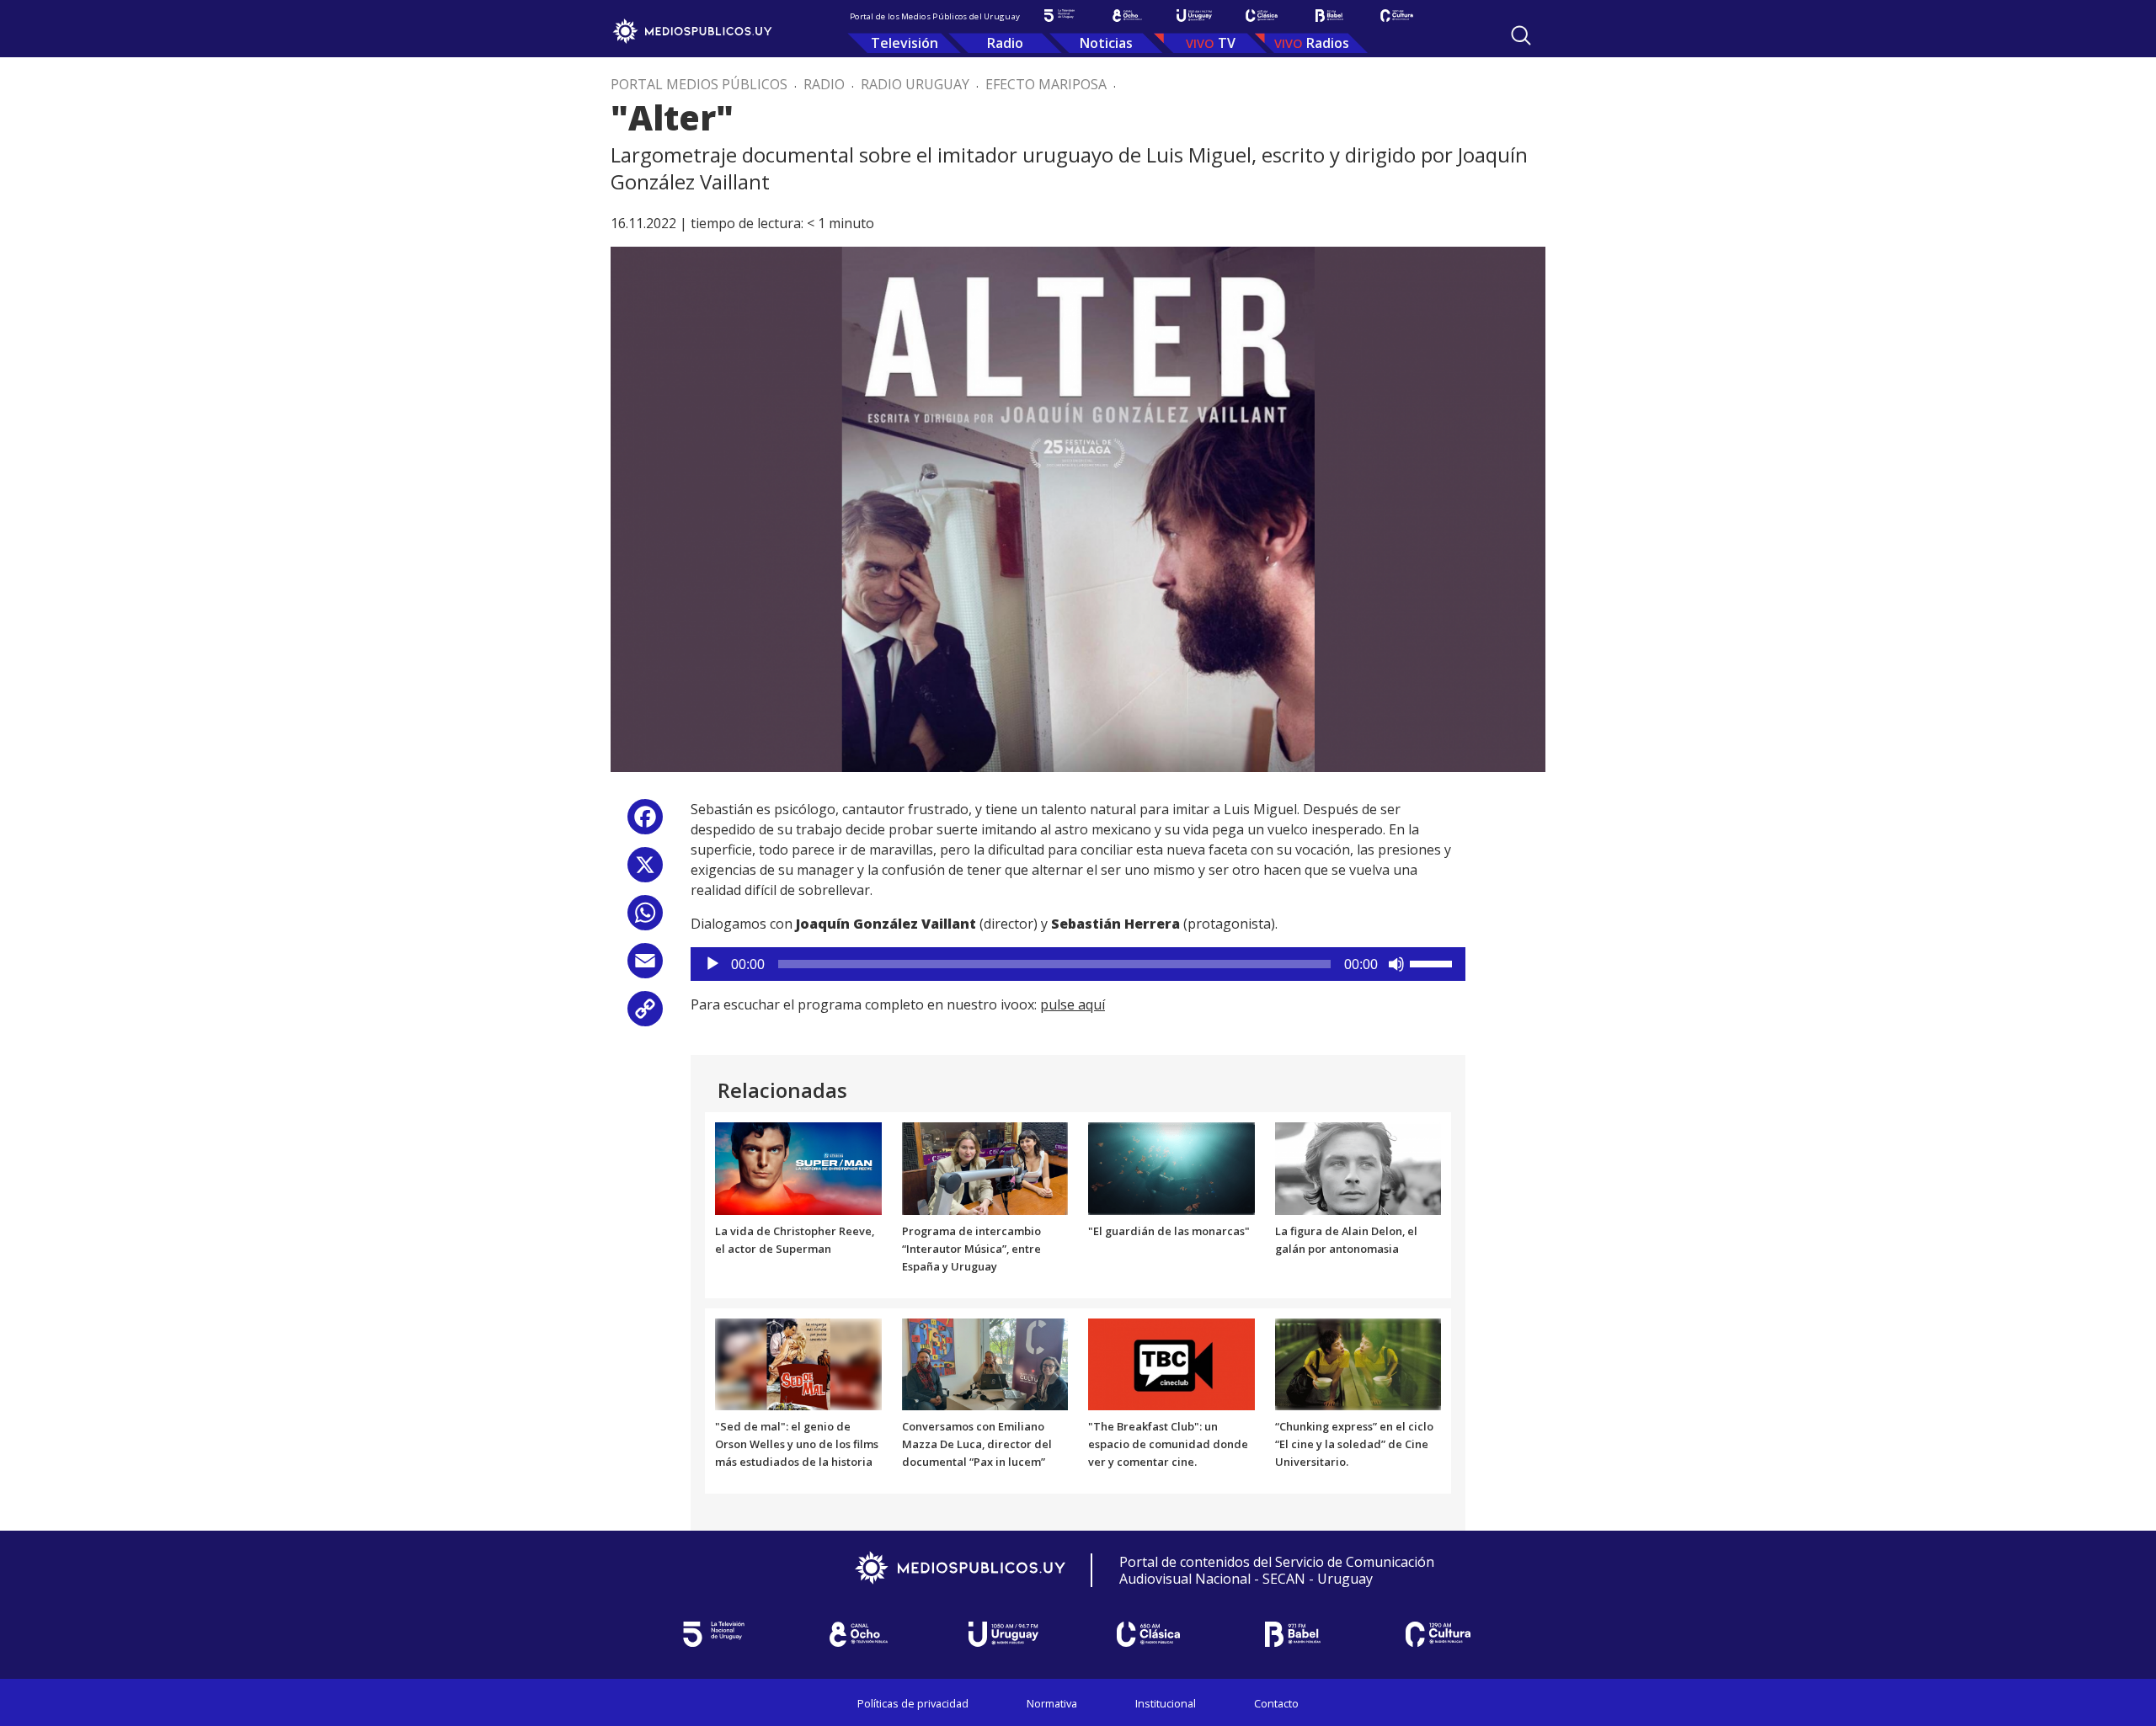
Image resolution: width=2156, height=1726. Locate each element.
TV (1227, 43)
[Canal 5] (1059, 16)
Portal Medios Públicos (699, 84)
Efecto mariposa (1046, 84)
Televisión (905, 43)
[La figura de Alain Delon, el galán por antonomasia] (1358, 1168)
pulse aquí (1073, 1004)
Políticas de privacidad (913, 1703)
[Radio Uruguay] (1194, 16)
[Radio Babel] (1329, 16)
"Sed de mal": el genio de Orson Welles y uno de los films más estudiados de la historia (797, 1444)
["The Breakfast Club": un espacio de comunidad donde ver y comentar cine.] (1171, 1363)
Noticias (1106, 43)
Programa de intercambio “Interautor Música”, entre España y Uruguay (971, 1249)
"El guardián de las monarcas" (1169, 1231)
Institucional (1166, 1703)
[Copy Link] (645, 1015)
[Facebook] (645, 823)
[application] (1078, 964)
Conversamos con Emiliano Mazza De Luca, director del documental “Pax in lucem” (977, 1444)
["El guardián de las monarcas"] (1171, 1168)
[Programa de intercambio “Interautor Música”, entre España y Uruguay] (985, 1168)
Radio (1005, 43)
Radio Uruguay (915, 84)
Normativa (1052, 1703)
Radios (1328, 43)
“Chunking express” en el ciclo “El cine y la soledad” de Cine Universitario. (1354, 1444)
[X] (645, 871)
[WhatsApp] (645, 919)
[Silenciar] (1396, 964)
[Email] (645, 967)
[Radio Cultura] (1396, 16)
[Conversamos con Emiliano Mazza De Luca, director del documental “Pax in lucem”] (985, 1363)
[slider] (1433, 962)
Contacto (1276, 1703)
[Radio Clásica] (1262, 16)
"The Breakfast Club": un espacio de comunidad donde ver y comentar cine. (1168, 1444)
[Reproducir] (712, 964)
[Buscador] (1521, 35)
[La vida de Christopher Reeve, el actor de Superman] (798, 1168)
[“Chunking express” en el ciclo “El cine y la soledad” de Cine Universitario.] (1358, 1363)
